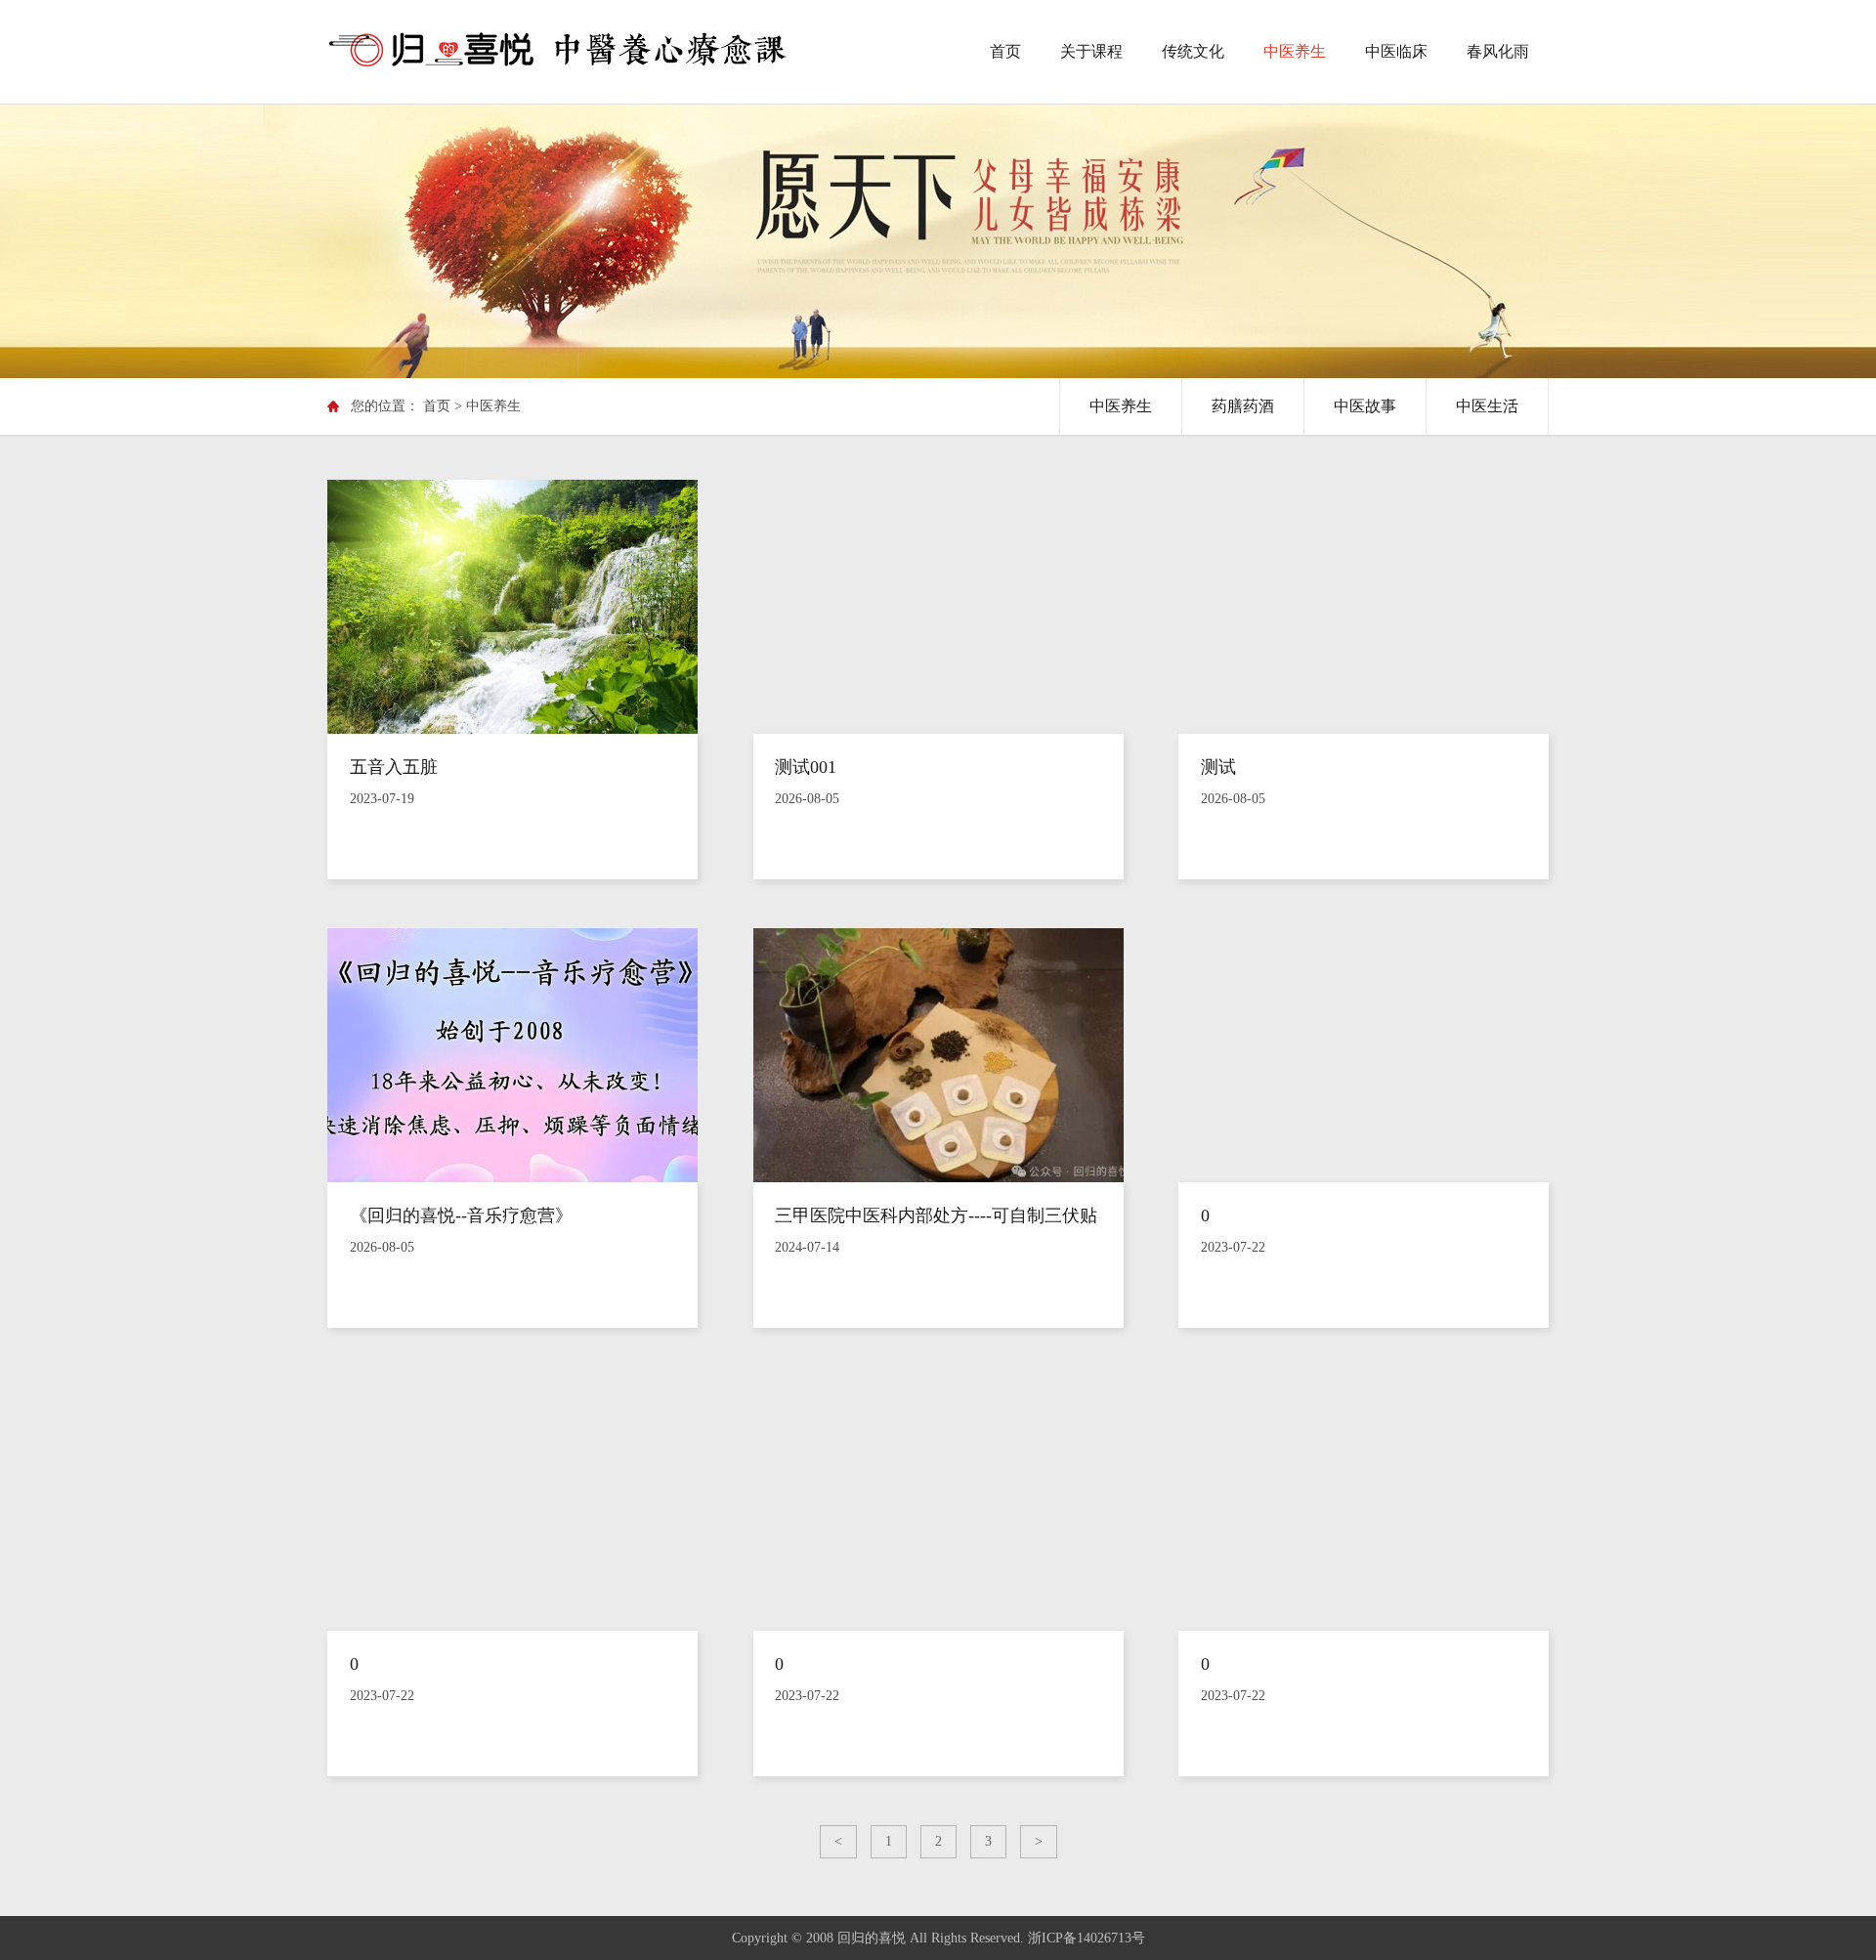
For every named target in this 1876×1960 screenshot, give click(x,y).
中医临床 (1396, 51)
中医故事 (1365, 406)
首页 (1005, 51)
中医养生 (1295, 51)
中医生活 (1487, 406)
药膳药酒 (1243, 406)
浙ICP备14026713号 (1087, 1938)
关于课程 (1091, 51)
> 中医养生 (488, 406)
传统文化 (1193, 51)
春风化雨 (1498, 51)
